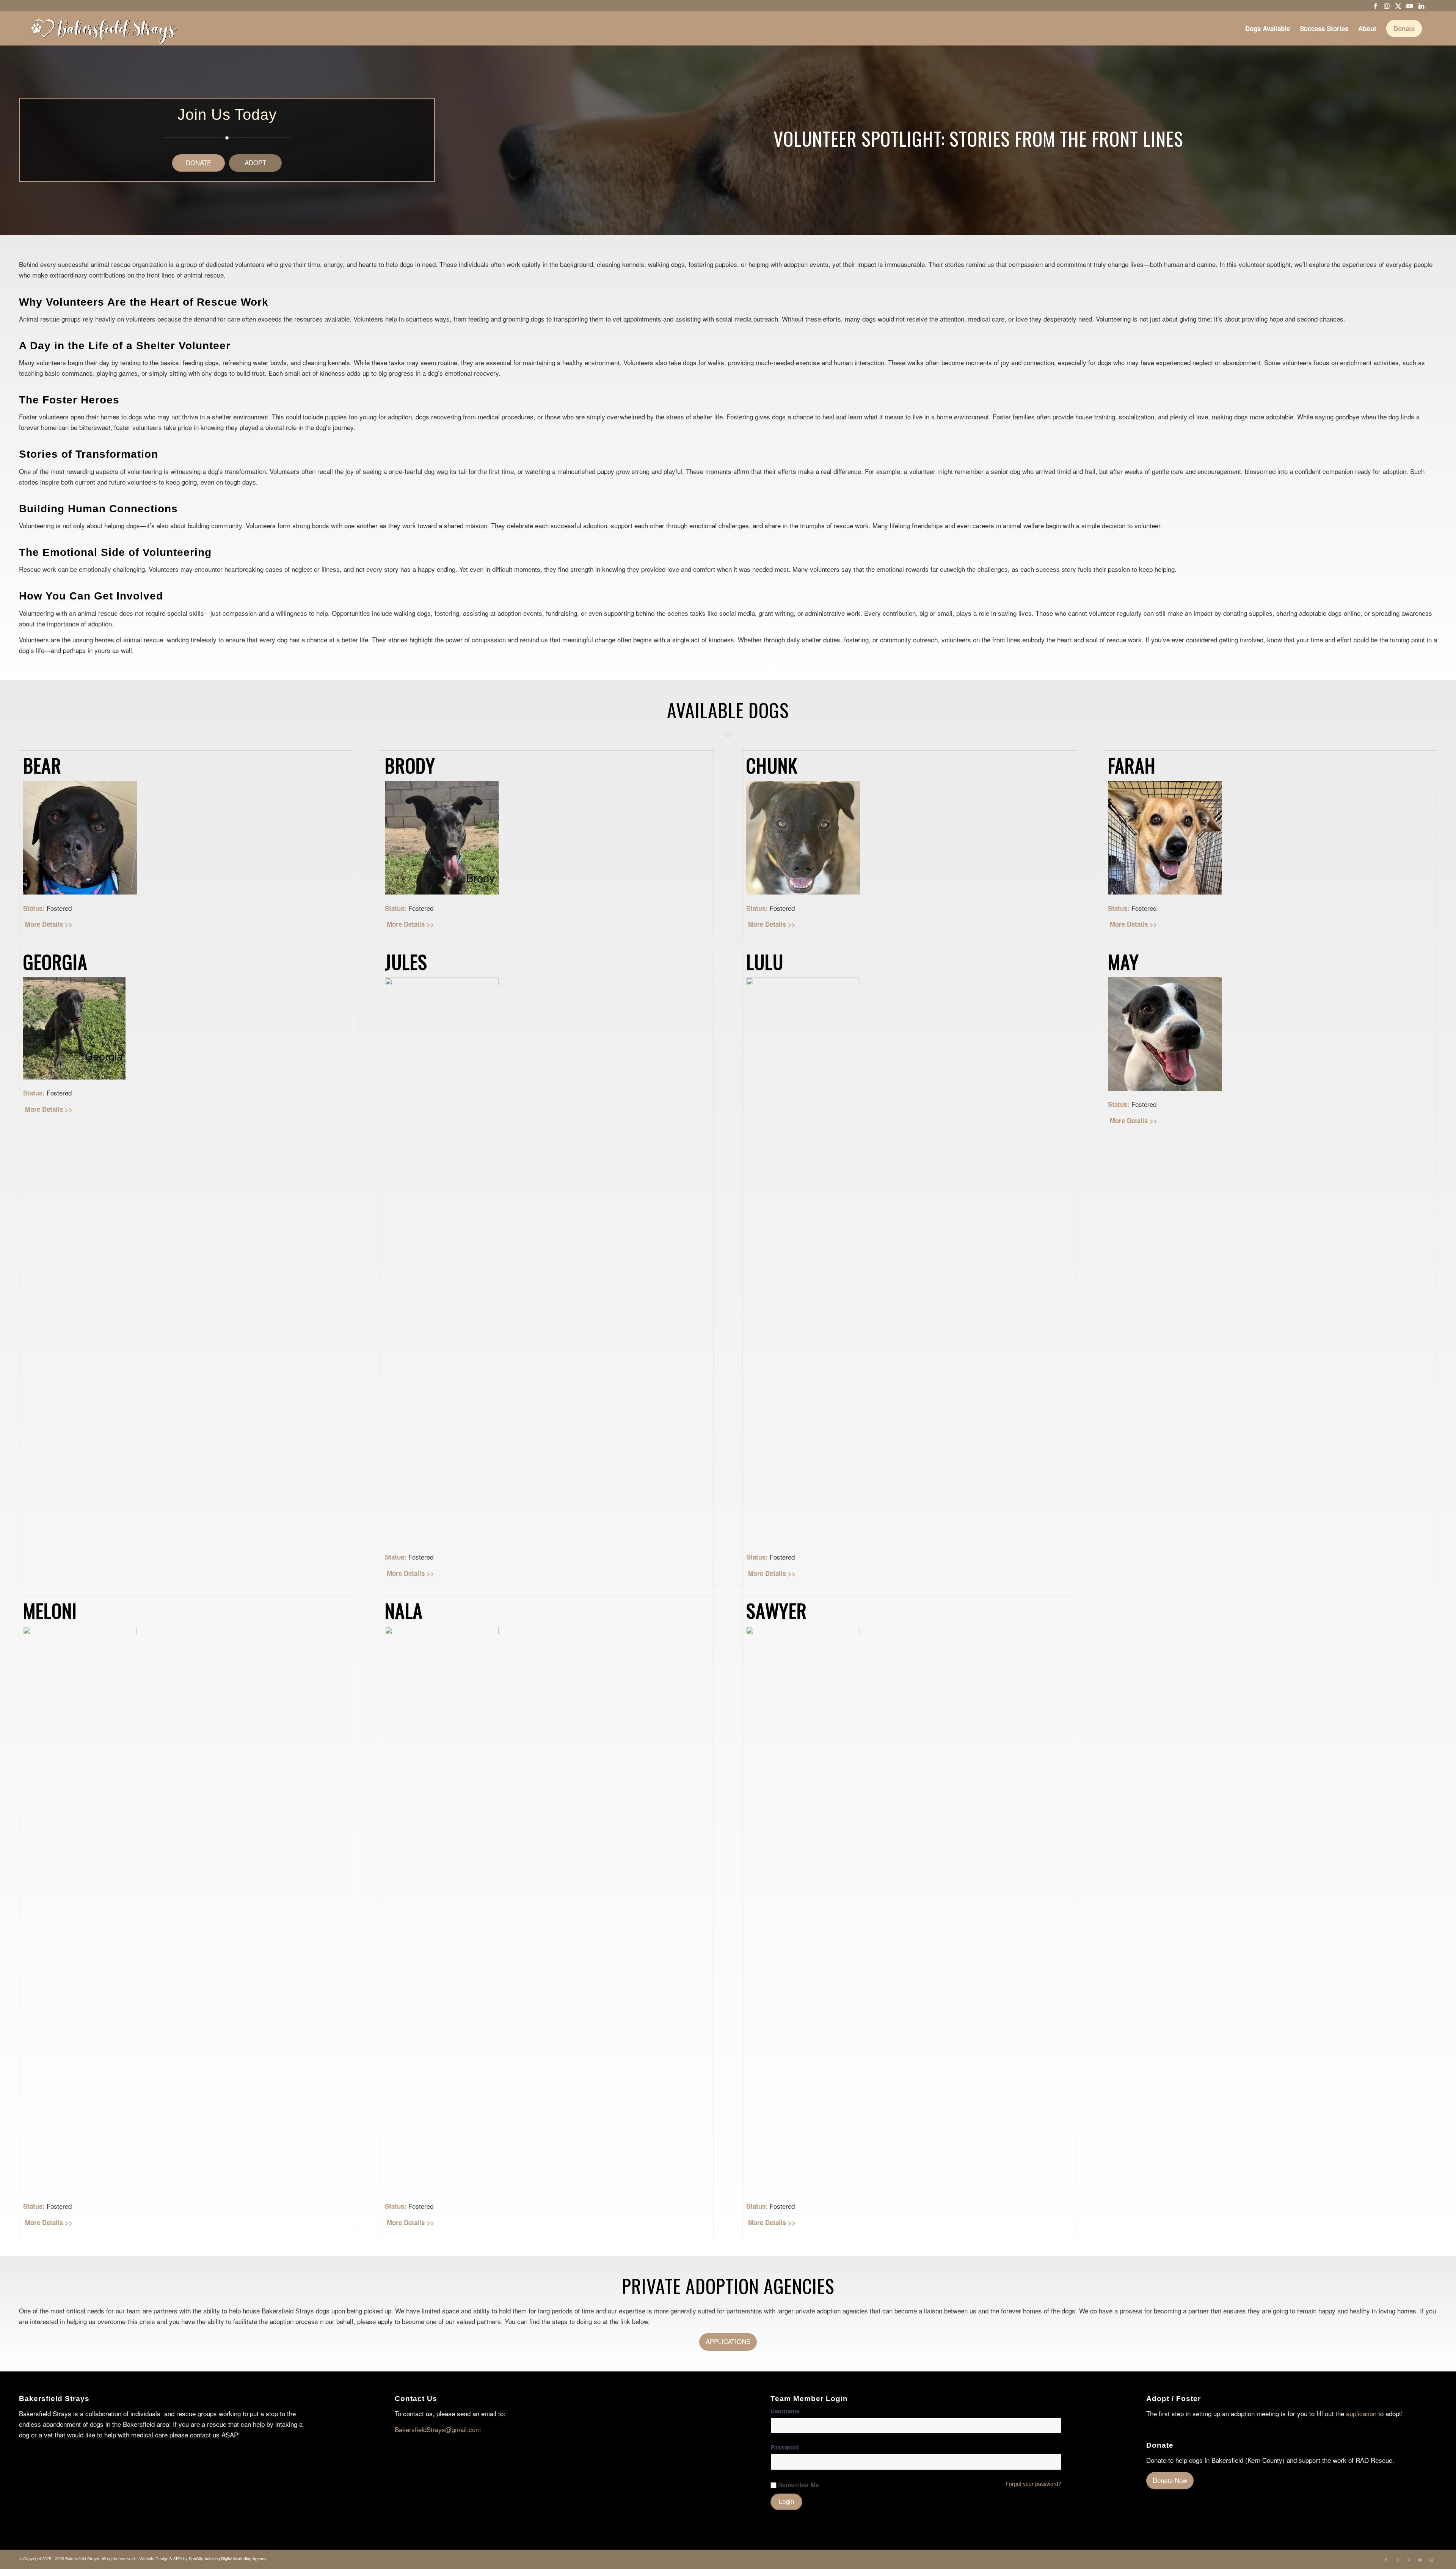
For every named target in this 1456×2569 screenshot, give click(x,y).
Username (785, 2411)
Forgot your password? (1033, 2484)
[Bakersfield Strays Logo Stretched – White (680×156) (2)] (104, 28)
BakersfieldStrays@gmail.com (438, 2429)
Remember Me (799, 2485)
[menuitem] (1268, 28)
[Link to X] (1398, 6)
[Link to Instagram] (1387, 6)
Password (785, 2447)
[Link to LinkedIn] (1421, 6)
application (1361, 2413)
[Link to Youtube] (1410, 6)
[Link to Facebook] (1375, 6)
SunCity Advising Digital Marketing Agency (228, 2558)
